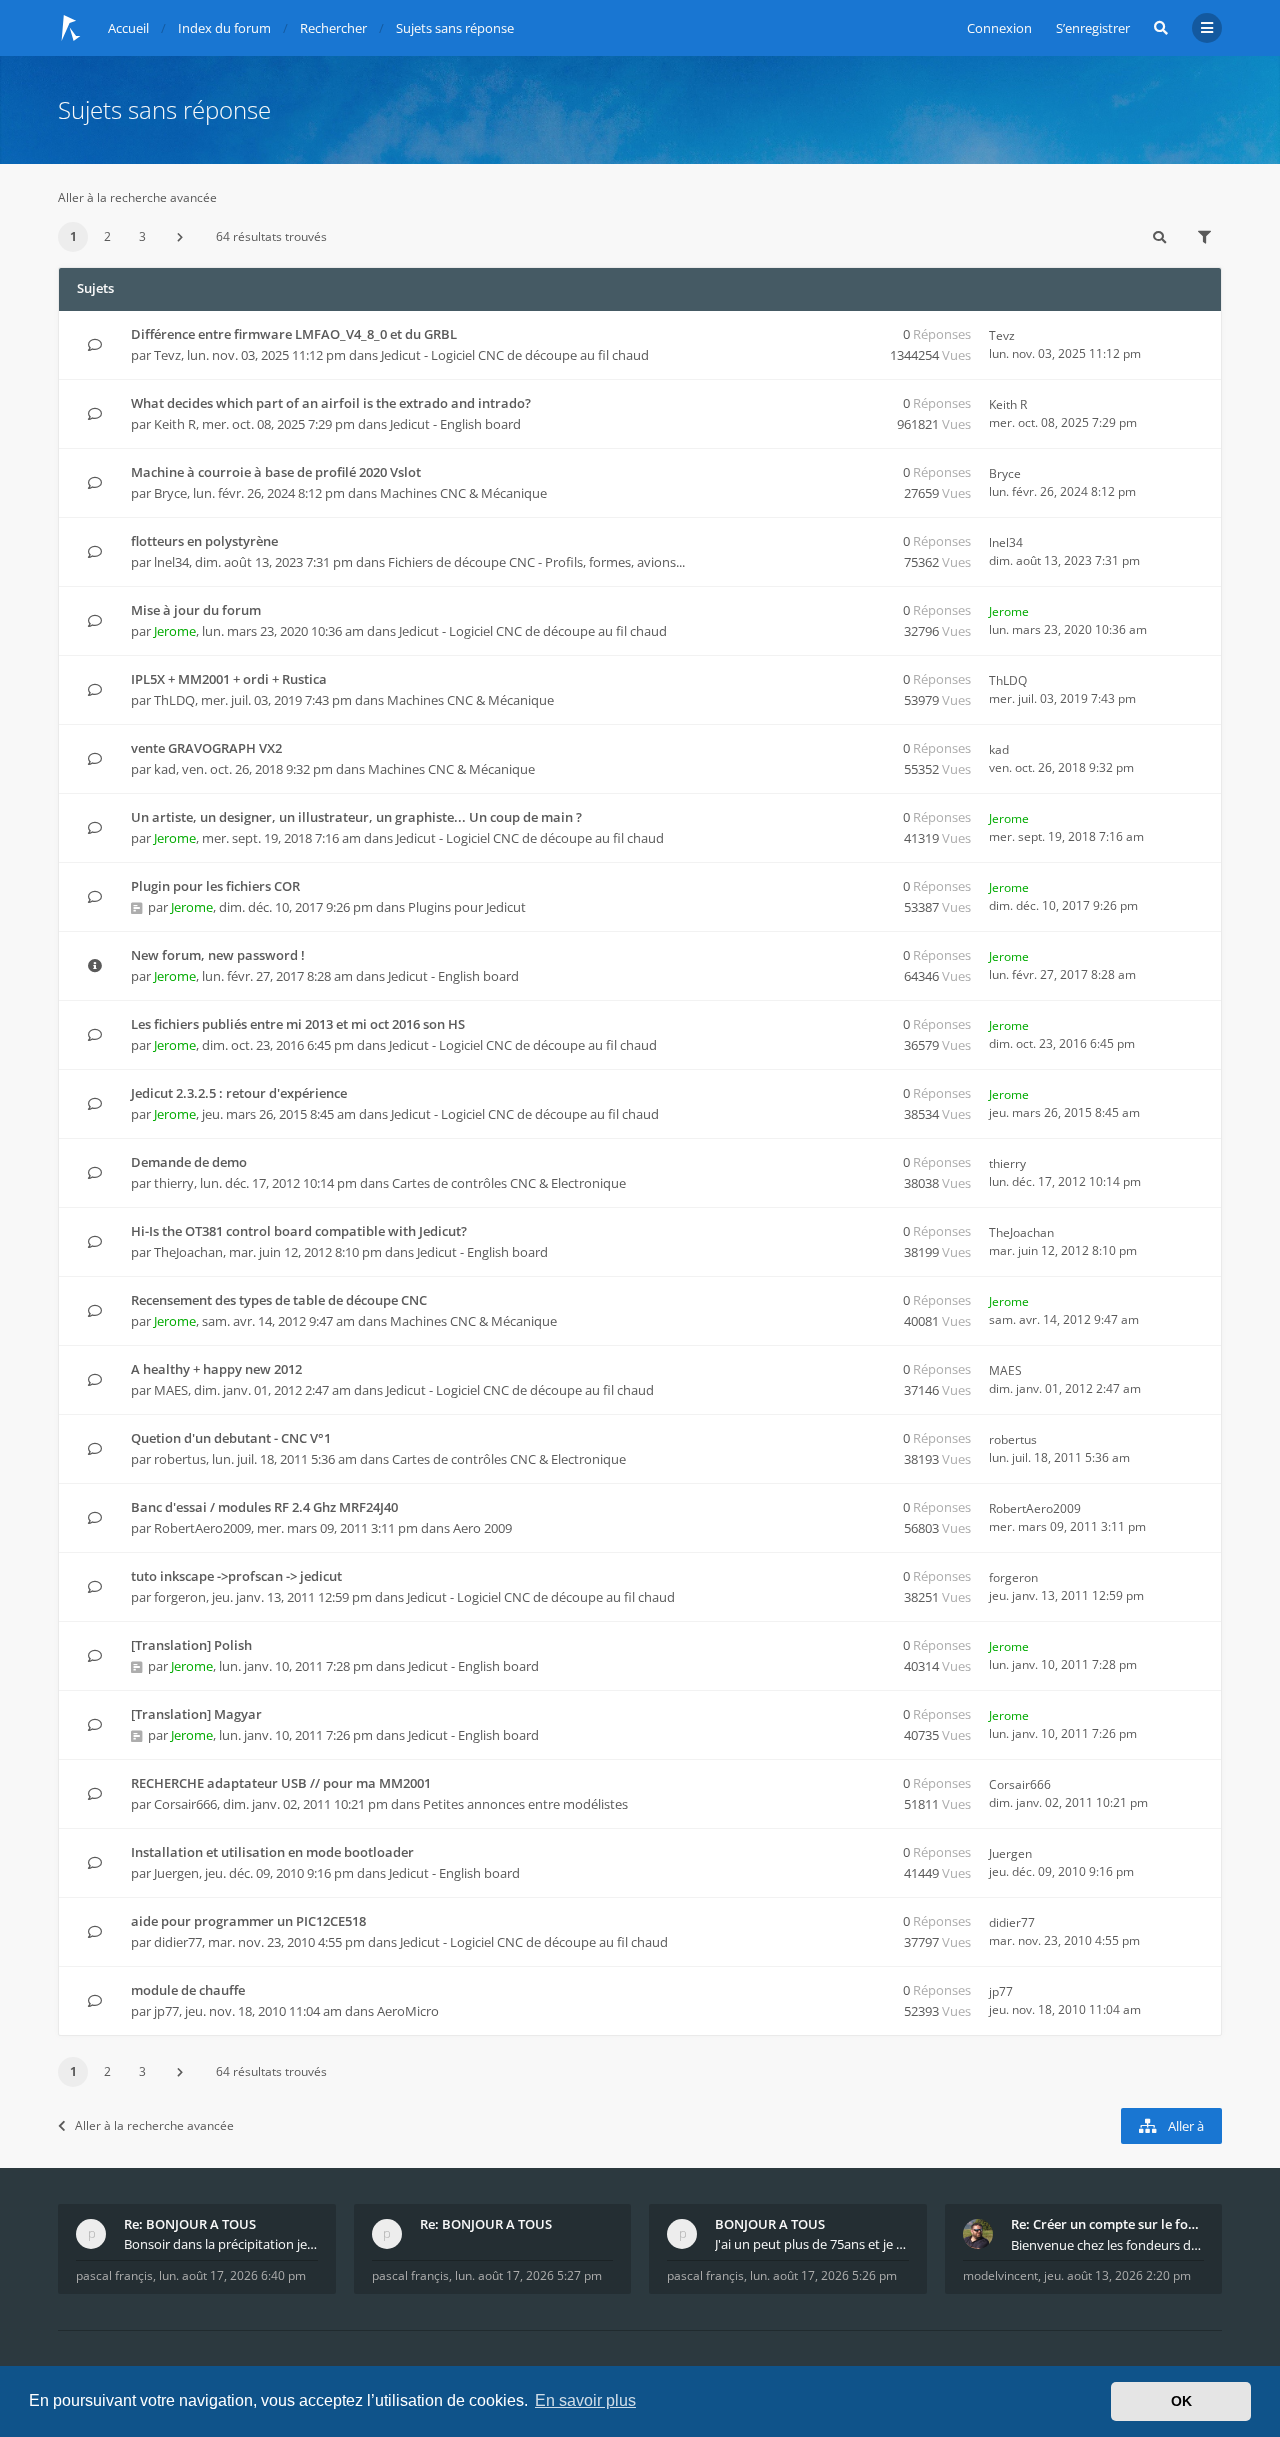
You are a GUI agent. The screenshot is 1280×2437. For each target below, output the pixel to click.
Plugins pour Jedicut (467, 907)
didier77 (178, 1942)
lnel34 (171, 562)
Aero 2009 (482, 1528)
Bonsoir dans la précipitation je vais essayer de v (221, 2244)
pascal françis (114, 2275)
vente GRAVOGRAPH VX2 (206, 748)
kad (165, 769)
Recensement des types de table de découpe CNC (279, 1300)
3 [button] (142, 236)
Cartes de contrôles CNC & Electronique (509, 1183)
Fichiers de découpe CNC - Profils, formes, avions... (536, 562)
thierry (174, 1183)
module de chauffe (188, 1990)
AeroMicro (408, 2011)
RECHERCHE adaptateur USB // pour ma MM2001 (281, 1783)
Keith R (175, 424)
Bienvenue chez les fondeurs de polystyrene (1108, 2245)
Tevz (167, 355)
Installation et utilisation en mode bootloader (272, 1852)
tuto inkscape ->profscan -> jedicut (236, 1576)
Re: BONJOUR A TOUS (190, 2224)
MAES (171, 1390)
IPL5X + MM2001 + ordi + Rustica (229, 679)
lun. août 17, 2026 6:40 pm (232, 2275)
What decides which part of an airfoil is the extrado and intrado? (331, 403)
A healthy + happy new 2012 (216, 1369)
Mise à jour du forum (196, 610)
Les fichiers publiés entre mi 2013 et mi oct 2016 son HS (298, 1024)
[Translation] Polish (191, 1645)
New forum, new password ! (218, 955)
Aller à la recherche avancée (137, 197)
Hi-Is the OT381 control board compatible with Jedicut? (299, 1231)
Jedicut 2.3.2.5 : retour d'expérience (239, 1093)
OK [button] (1181, 2401)
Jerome (175, 631)
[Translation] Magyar (196, 1714)
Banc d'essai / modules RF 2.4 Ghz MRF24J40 (264, 1507)
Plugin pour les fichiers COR (215, 886)
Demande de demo (189, 1162)
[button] (180, 237)
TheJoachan (188, 1252)
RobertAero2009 (202, 1528)
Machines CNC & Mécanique (463, 493)
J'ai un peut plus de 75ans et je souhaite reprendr (812, 2244)
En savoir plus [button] (585, 2400)
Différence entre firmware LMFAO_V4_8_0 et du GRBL (294, 334)
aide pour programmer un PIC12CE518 (248, 1921)
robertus (180, 1459)
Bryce (170, 493)
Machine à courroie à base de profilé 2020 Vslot (276, 472)
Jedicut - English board (455, 424)
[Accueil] (71, 28)
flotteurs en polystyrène (204, 541)
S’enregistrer (1093, 28)
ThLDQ (174, 700)
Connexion (999, 28)
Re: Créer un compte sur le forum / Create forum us (1108, 2224)
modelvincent (1000, 2275)
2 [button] (107, 236)
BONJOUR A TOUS (770, 2224)
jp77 (166, 2011)
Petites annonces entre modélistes (525, 1804)
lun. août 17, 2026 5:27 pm (528, 2275)
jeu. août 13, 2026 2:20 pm (1117, 2275)
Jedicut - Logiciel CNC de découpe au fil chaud (515, 355)
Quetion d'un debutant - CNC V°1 (231, 1438)
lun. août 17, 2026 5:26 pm (823, 2275)
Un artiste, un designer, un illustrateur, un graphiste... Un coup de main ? (356, 817)
